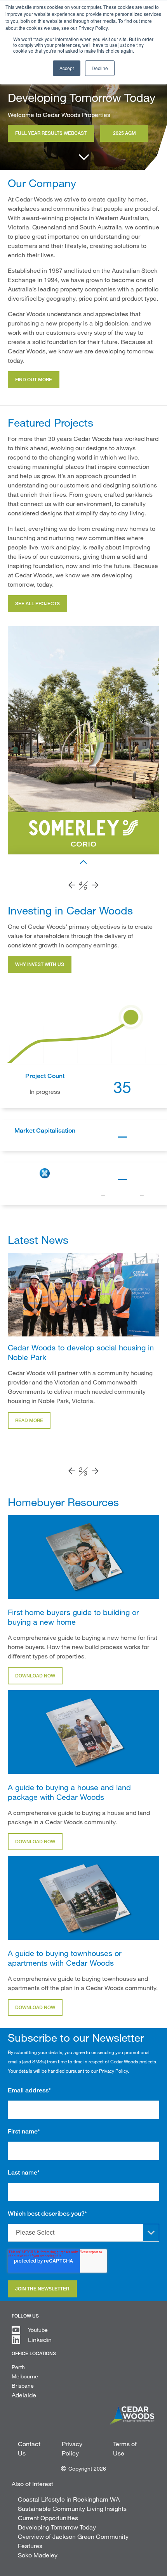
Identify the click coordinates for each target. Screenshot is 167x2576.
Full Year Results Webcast (51, 133)
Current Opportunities (48, 2518)
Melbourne (25, 2376)
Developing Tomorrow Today (57, 2527)
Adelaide (24, 2395)
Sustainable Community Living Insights (72, 2508)
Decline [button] (100, 68)
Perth (18, 2367)
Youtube (38, 2330)
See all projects (37, 604)
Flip (83, 862)
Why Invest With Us (40, 964)
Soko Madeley (38, 2555)
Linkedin (40, 2339)
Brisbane (23, 2386)
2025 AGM (124, 133)
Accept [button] (67, 68)
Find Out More (34, 380)
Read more (29, 1420)
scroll (83, 156)
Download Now (35, 1676)
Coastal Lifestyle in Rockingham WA (69, 2499)
